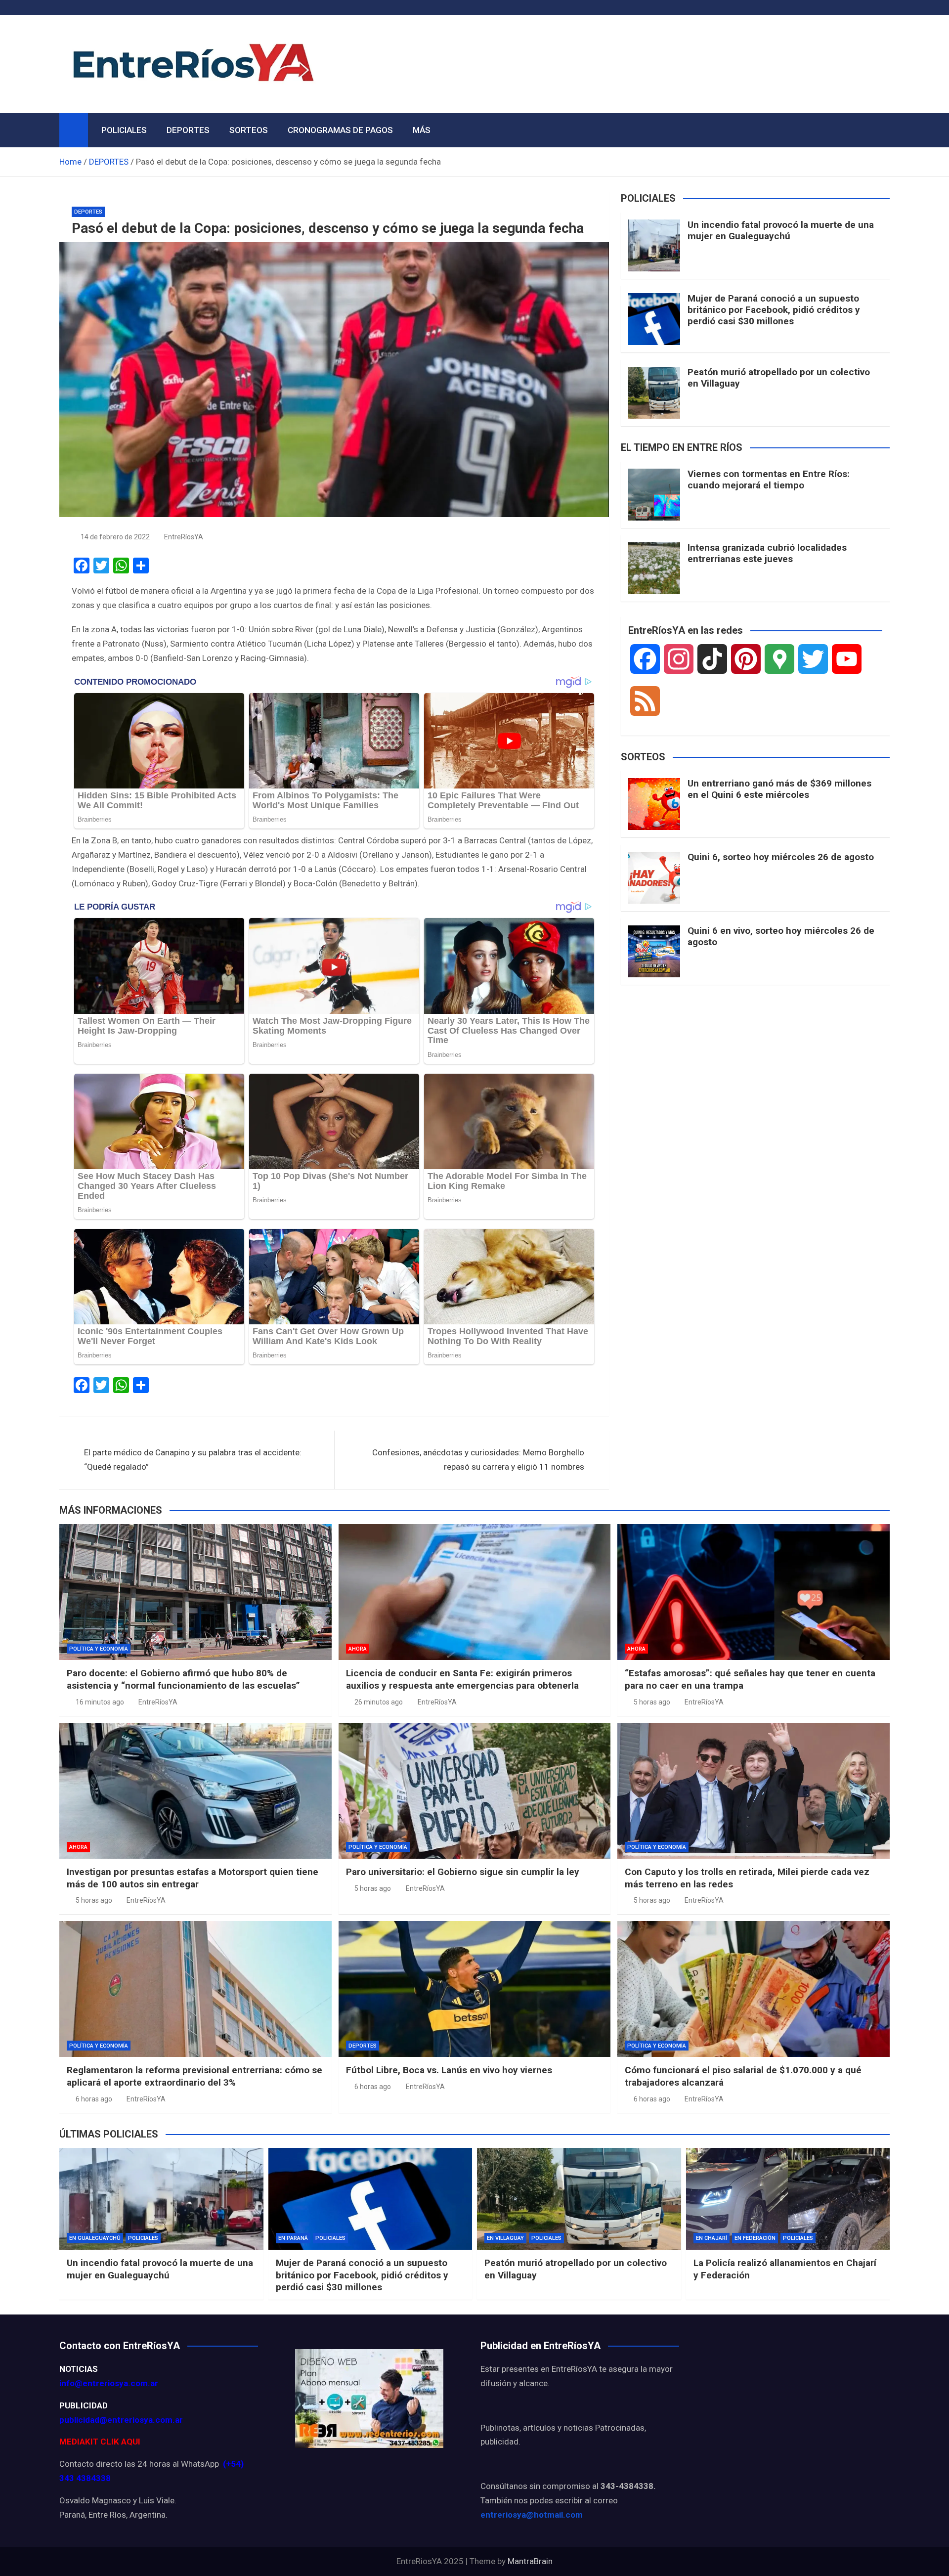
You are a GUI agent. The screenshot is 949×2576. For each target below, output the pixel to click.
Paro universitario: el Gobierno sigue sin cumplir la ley (463, 1872)
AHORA (358, 1649)
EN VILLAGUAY (505, 2238)
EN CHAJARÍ (712, 2238)
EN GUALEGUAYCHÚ (95, 2238)
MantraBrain (530, 2561)
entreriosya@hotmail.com (532, 2515)
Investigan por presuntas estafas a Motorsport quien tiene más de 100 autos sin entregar (193, 1878)
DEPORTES (188, 130)
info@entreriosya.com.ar (109, 2383)
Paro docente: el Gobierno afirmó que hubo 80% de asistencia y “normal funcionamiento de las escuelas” (183, 1679)
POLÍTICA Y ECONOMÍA (99, 1649)
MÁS (422, 130)
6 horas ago (94, 2099)
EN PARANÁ (293, 2238)
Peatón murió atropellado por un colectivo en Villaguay (779, 378)
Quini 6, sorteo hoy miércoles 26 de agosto (781, 857)
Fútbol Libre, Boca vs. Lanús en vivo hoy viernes (449, 2070)
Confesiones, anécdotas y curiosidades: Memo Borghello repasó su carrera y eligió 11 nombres (478, 1460)
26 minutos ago (379, 1702)
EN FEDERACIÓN (755, 2238)
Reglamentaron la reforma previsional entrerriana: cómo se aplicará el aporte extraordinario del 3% (194, 2076)
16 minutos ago (100, 1702)
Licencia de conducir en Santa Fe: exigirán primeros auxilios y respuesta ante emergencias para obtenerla (462, 1679)
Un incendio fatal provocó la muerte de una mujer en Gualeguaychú (781, 230)
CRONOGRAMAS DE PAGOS (340, 130)
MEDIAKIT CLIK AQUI (100, 2442)
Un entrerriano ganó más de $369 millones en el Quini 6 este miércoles (779, 789)
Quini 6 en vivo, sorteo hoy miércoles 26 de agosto (781, 936)
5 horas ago (652, 1702)
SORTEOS (249, 130)
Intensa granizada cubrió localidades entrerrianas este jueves (767, 553)
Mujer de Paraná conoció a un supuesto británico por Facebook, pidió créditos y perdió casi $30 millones (774, 310)
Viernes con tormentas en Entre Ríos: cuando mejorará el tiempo (769, 480)
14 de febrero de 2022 (115, 537)
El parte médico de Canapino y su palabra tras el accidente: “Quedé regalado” (193, 1460)
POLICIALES (124, 130)
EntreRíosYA (184, 537)
